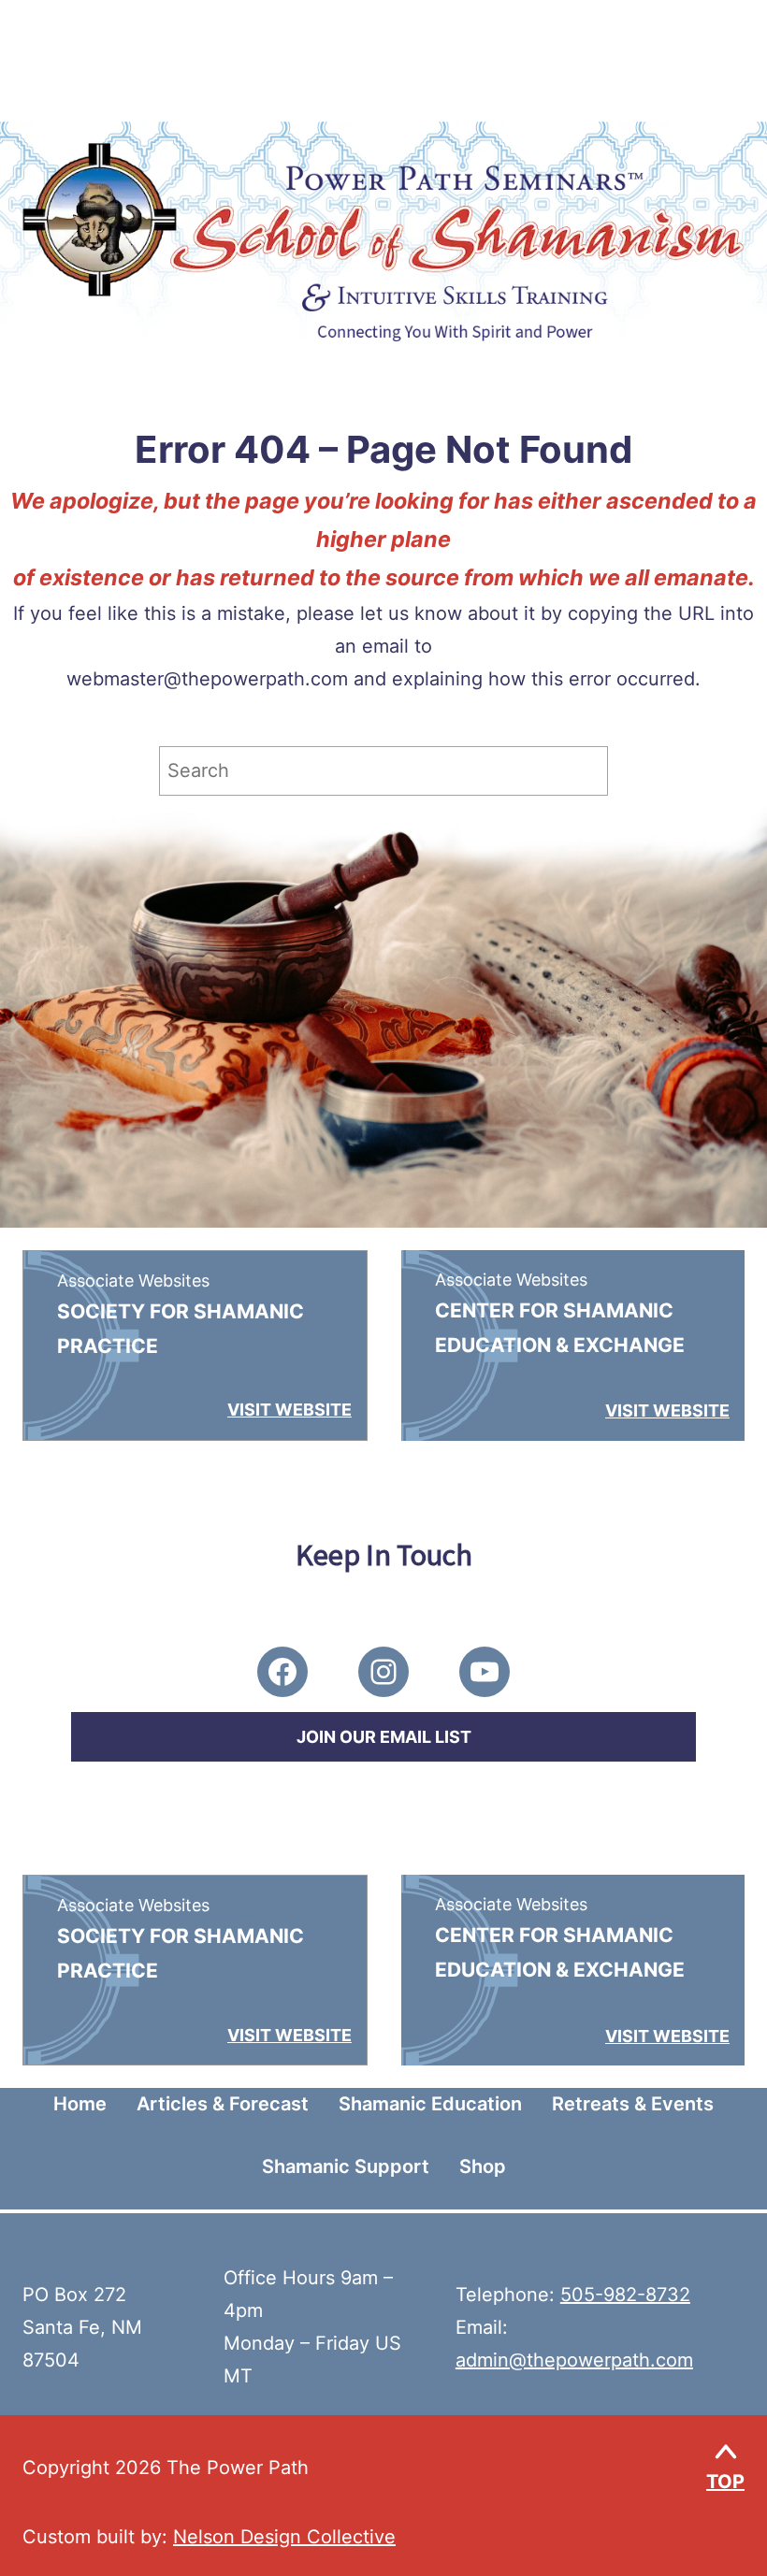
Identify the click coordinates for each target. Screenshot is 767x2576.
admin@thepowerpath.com (574, 2360)
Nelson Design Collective (284, 2537)
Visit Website (289, 1410)
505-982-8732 (625, 2295)
